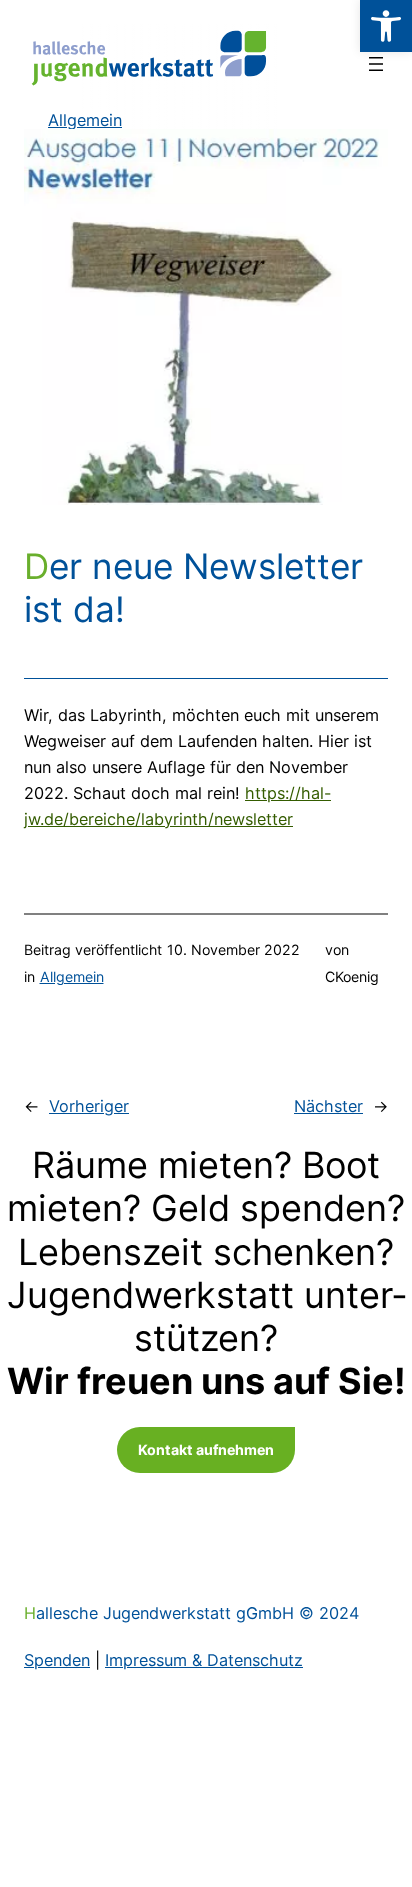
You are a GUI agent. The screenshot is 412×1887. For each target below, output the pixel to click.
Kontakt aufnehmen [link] (206, 1449)
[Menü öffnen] (376, 64)
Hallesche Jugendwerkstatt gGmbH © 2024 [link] (191, 1613)
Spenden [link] (57, 1660)
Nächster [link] (328, 1106)
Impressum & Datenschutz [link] (204, 1660)
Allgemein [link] (72, 976)
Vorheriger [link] (89, 1106)
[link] (386, 26)
